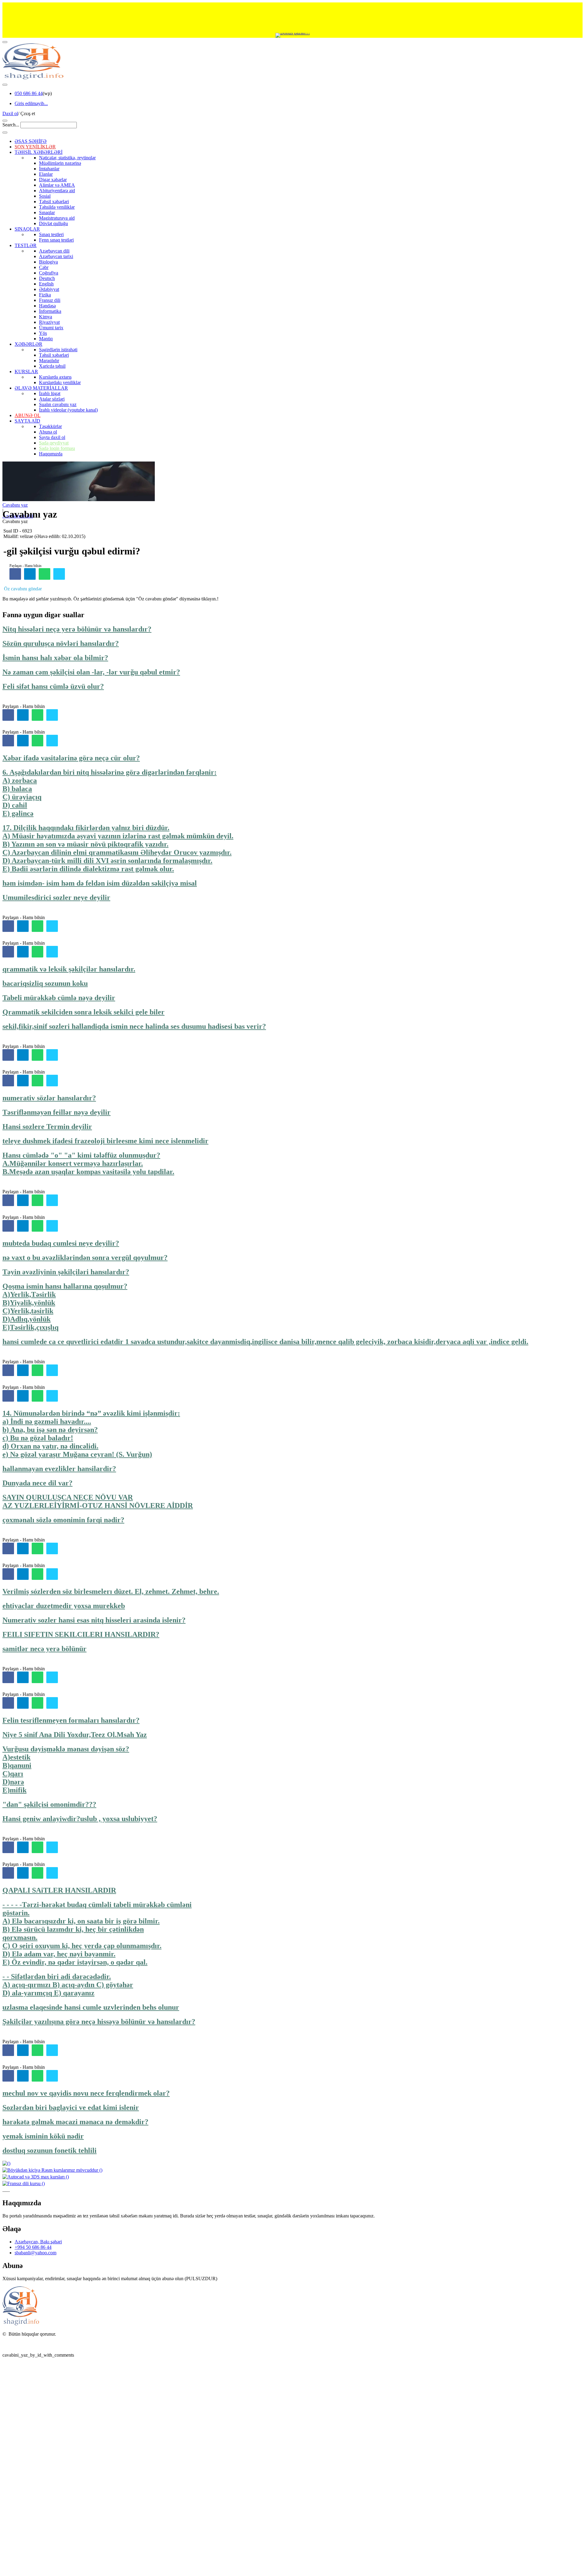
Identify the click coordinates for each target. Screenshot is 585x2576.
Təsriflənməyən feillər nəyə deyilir (57, 1112)
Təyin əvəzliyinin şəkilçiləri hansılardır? (66, 1272)
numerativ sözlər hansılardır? (49, 1098)
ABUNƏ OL (28, 415)
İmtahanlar (49, 169)
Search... (11, 125)
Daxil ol (10, 113)
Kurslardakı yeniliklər (60, 382)
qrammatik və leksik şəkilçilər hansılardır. (69, 969)
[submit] (5, 133)
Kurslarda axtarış (55, 377)
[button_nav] (5, 42)
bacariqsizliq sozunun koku (45, 983)
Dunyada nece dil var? (37, 1483)
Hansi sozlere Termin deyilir (47, 1127)
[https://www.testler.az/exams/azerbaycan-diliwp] (37, 715)
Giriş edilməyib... (31, 103)
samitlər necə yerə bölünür (44, 1649)
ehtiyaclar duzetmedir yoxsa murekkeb (64, 1606)
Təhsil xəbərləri (54, 202)
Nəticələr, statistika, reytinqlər (67, 158)
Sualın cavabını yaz (58, 404)
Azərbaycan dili (54, 251)
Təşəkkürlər (50, 426)
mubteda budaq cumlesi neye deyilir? (61, 1243)
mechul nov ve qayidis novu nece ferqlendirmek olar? (86, 2093)
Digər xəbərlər (53, 180)
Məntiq (46, 339)
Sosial (45, 196)
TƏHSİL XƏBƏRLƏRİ (39, 152)
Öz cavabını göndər (23, 589)
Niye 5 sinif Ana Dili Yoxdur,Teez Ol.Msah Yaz (75, 1735)
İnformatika (50, 311)
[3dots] (5, 85)
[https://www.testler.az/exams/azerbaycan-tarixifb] (8, 1055)
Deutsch (47, 278)
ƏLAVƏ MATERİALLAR (41, 388)
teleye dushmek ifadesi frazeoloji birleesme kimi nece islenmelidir (105, 1141)
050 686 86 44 (29, 93)
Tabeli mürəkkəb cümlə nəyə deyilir (59, 998)
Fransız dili (50, 300)
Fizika (45, 295)
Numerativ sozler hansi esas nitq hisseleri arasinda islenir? (94, 1620)
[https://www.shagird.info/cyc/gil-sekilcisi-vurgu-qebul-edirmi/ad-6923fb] (15, 574)
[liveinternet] (18, 2345)
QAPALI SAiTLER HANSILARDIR (59, 1890)
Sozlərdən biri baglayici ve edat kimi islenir (71, 2107)
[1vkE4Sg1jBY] (292, 35)
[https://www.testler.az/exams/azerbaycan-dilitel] (23, 715)
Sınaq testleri (51, 234)
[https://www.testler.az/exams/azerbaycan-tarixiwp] (37, 1055)
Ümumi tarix (51, 328)
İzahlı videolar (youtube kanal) (68, 410)
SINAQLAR (27, 229)
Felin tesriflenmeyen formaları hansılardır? (71, 1720)
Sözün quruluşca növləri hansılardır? (61, 643)
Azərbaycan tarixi (56, 256)
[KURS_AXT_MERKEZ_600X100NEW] (292, 18)
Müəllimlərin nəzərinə (60, 163)
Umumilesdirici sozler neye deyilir (56, 897)
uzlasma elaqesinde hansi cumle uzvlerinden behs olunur (91, 2007)
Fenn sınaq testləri (56, 240)
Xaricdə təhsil (52, 366)
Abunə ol (48, 432)
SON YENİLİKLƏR (35, 147)
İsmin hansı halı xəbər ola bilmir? (55, 658)
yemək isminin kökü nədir (43, 2136)
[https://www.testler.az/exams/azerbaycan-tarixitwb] (52, 1055)
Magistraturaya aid (57, 218)
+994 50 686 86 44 (33, 2247)
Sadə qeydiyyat (54, 443)
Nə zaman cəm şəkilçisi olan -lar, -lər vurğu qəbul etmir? (91, 672)
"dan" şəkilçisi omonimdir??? (49, 1804)
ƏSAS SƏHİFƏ (31, 141)
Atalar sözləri (52, 399)
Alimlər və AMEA (57, 185)
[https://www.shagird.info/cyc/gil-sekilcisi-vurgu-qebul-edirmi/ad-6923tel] (30, 574)
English (46, 284)
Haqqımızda (51, 454)
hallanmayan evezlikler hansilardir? (59, 1469)
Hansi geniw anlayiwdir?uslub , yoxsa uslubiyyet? (80, 1819)
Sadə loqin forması (57, 448)
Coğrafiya (49, 273)
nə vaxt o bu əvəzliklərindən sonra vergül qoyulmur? (85, 1258)
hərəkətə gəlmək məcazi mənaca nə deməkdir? (75, 2122)
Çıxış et (28, 113)
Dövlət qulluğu (53, 223)
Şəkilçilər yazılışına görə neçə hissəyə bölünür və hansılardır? (99, 2022)
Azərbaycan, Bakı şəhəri (38, 2242)
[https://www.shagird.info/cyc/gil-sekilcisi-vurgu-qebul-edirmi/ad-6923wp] (44, 574)
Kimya (46, 317)
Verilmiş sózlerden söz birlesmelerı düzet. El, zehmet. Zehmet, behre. (111, 1591)
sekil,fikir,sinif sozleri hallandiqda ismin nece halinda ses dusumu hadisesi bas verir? (134, 1026)
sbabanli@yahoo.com (35, 2253)
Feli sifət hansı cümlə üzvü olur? (53, 686)
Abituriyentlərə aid (57, 191)
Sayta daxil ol (52, 437)
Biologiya (48, 262)
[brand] (21, 2324)
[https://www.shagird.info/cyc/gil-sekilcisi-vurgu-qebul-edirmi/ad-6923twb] (59, 574)
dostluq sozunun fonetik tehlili (50, 2150)
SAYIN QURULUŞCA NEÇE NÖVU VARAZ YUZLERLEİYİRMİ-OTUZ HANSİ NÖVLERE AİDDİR (98, 1501)
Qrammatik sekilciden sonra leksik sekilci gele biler (83, 1012)
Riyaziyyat (49, 322)
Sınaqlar (47, 212)
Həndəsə (47, 306)
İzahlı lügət (50, 393)
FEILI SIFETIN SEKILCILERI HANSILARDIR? (81, 1634)
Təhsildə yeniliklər (57, 207)
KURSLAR (26, 372)
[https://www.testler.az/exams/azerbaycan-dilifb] (8, 715)
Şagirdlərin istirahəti (58, 350)
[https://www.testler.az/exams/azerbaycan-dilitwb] (52, 715)
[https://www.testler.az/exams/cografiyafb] (8, 926)
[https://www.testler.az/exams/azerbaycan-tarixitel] (23, 1055)
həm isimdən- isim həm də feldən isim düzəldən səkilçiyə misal (100, 883)
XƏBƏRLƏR (28, 344)
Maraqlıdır (49, 361)
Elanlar (46, 174)
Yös (43, 333)
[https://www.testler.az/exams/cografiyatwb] (52, 926)
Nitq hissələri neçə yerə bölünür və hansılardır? (77, 629)
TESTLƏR (26, 245)
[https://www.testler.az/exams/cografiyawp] (37, 926)
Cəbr (44, 267)
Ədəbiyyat (49, 289)
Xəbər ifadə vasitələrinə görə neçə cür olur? (71, 758)
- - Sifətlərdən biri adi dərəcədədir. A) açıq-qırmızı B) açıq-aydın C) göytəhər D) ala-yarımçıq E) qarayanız (68, 1985)
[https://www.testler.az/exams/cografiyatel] (23, 926)
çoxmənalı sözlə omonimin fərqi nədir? (63, 1520)
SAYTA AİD (27, 421)
